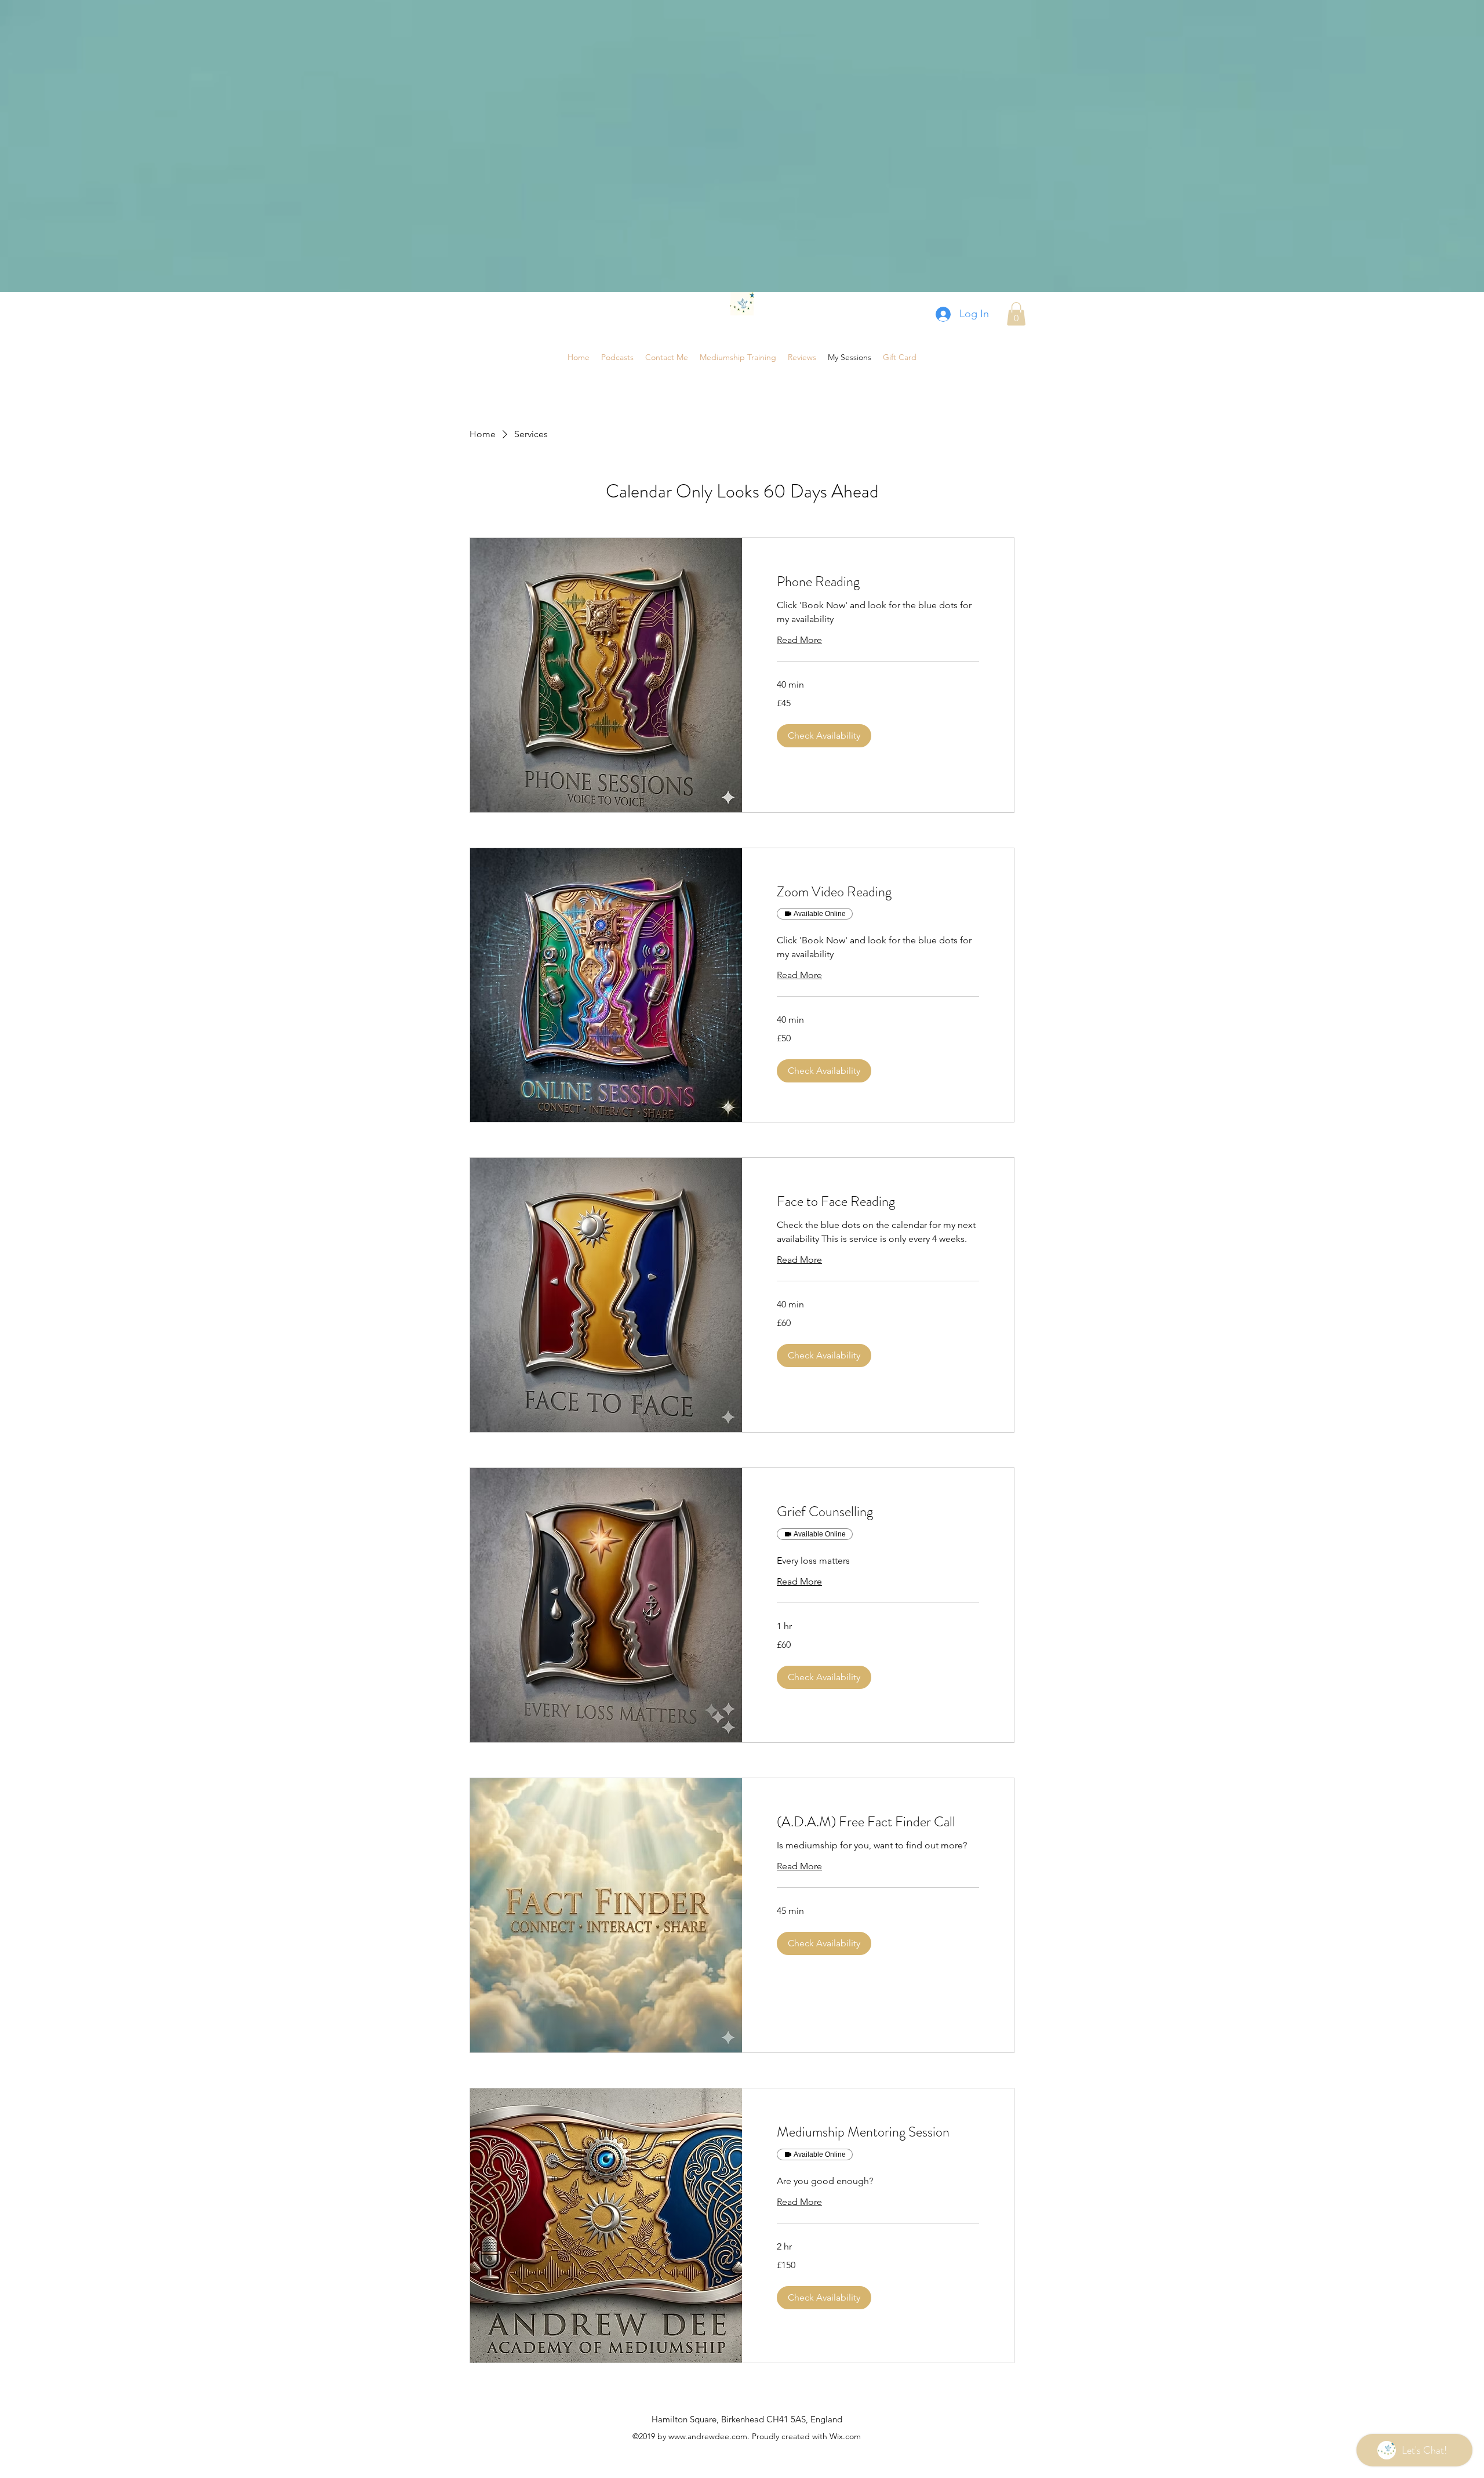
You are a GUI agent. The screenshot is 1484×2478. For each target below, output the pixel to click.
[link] (878, 582)
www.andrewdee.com (708, 2436)
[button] (1016, 314)
